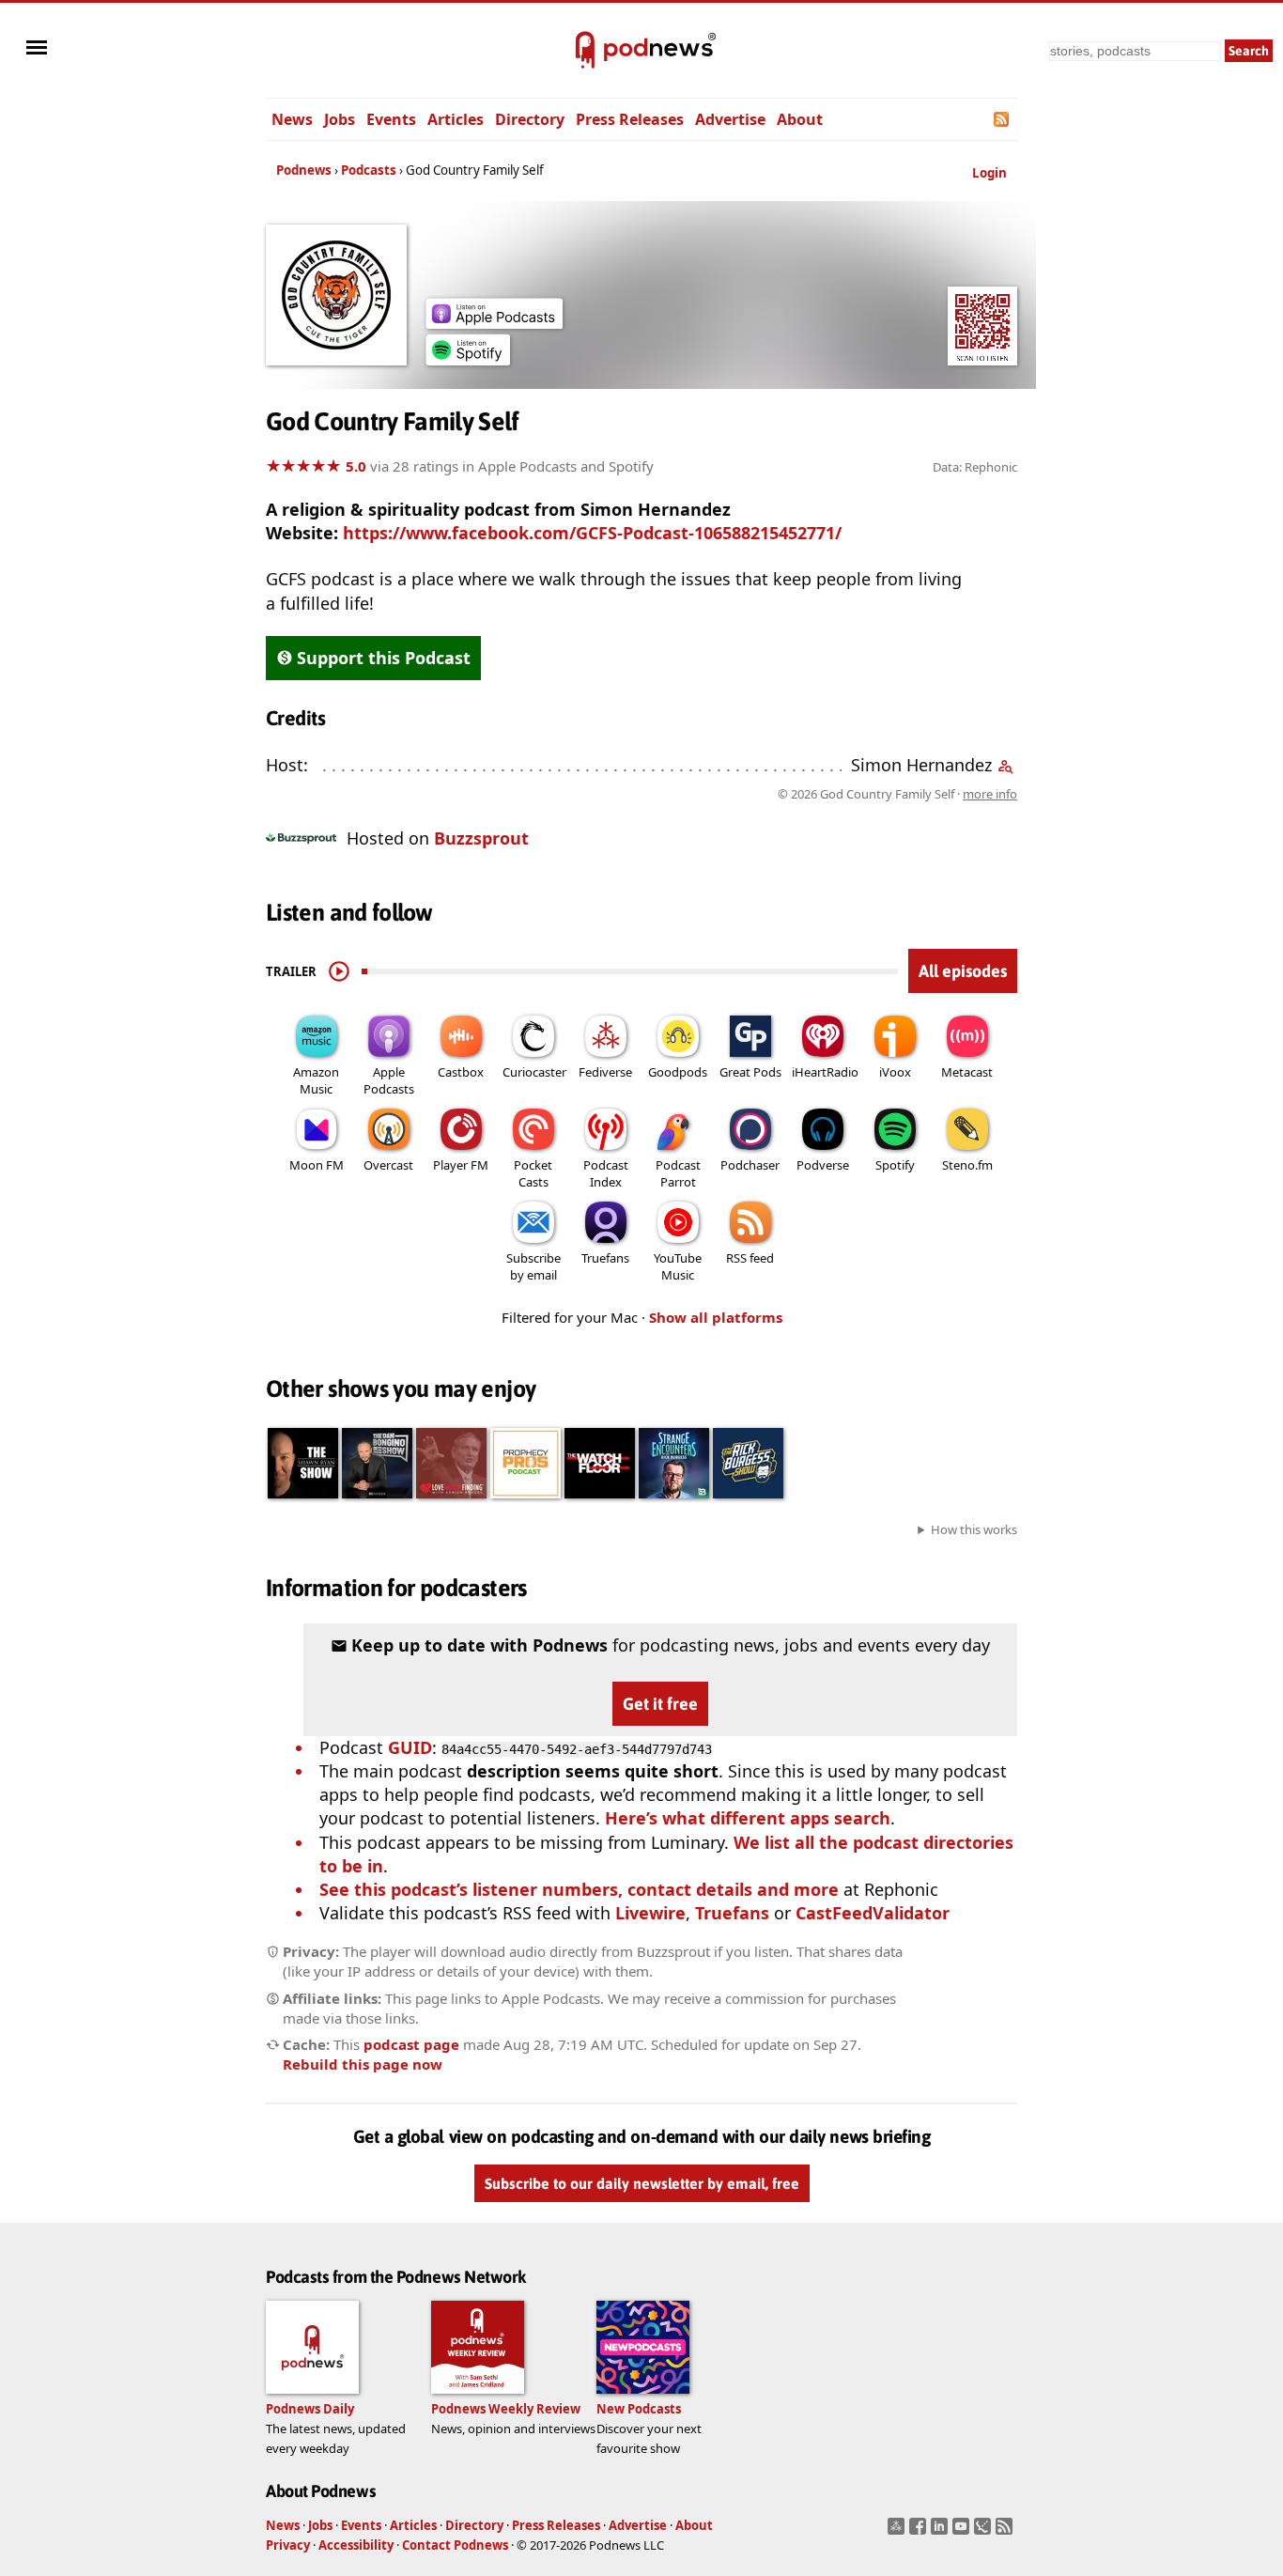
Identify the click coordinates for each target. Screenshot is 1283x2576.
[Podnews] (585, 51)
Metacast (967, 1072)
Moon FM (317, 1165)
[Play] (339, 971)
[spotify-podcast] (468, 359)
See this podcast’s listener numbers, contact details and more (579, 1889)
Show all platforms (716, 1317)
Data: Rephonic (975, 467)
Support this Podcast (384, 658)
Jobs (340, 119)
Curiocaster (534, 1072)
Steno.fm (967, 1165)
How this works (974, 1529)
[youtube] (963, 2532)
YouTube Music (678, 1266)
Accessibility (356, 2545)
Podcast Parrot (678, 1173)
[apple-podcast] (494, 322)
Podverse (823, 1165)
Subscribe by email (533, 1266)
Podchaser (750, 1165)
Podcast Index (606, 1173)
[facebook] (920, 2532)
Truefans (605, 1258)
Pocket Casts (533, 1173)
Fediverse (605, 1072)
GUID (410, 1747)
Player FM (461, 1165)
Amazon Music (316, 1080)
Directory (530, 119)
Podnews (304, 170)
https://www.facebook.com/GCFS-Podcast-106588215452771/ (592, 533)
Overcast (388, 1165)
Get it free (660, 1704)
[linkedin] (942, 2532)
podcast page (411, 2044)
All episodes (963, 971)
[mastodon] (898, 2532)
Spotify (895, 1165)
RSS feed (750, 1258)
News (292, 119)
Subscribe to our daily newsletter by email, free (642, 2183)
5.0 (356, 466)
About (800, 119)
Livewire (650, 1913)
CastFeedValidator (873, 1913)
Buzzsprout (481, 838)
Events (391, 119)
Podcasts (369, 170)
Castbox (461, 1072)
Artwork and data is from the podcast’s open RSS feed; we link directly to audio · (720, 794)
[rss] (1006, 2532)
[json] (985, 2532)
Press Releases (630, 119)
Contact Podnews (455, 2545)
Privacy (288, 2545)
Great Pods (750, 1072)
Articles (456, 119)
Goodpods (678, 1072)
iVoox (895, 1072)
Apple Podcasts (389, 1080)
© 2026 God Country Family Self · (897, 794)
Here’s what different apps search (748, 1818)
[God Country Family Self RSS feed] (1003, 119)
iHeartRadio (825, 1072)
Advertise (730, 119)
